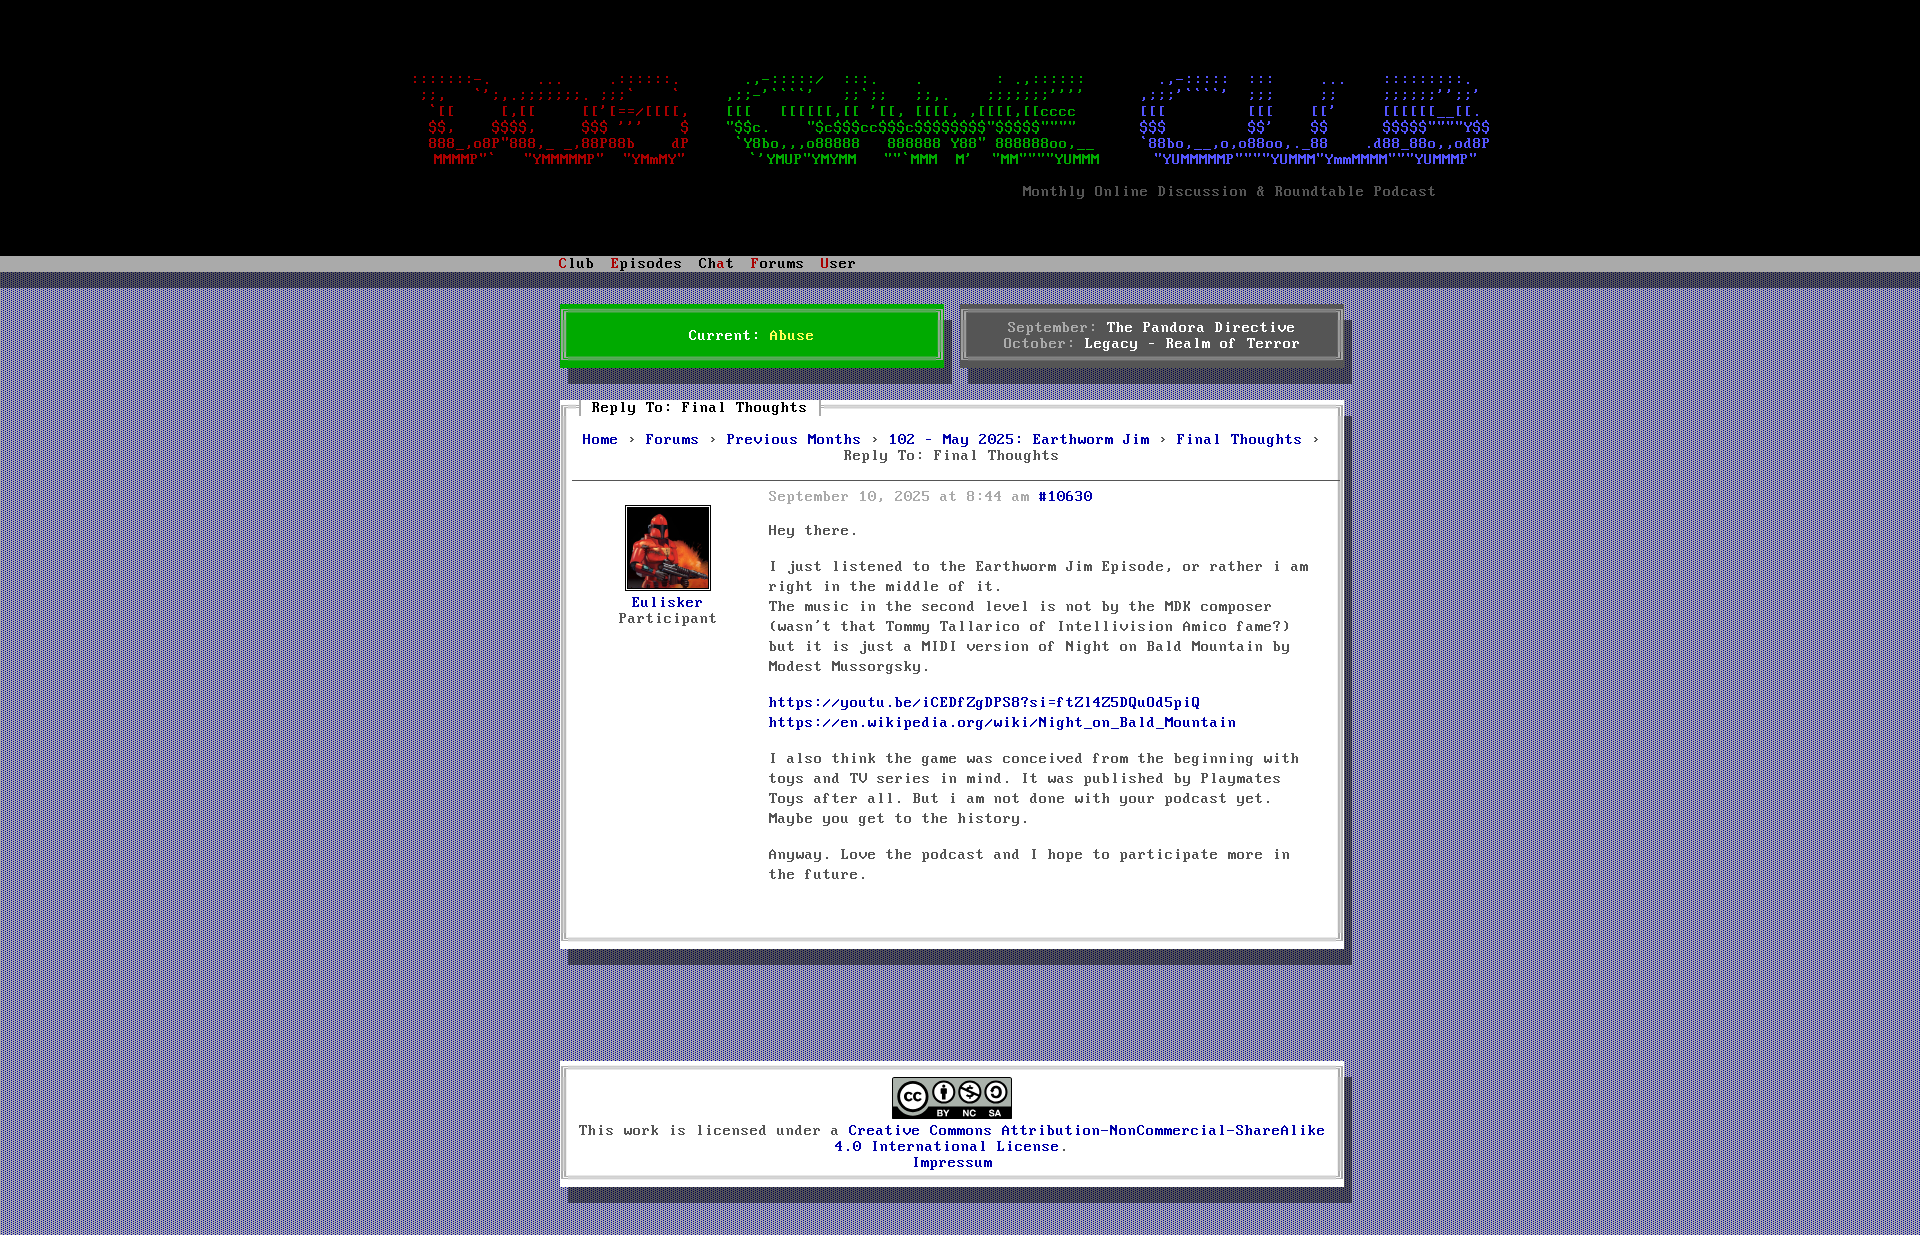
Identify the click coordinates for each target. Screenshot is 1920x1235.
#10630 (1066, 497)
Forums (673, 440)
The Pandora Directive (1201, 328)
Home (601, 440)
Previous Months (794, 440)
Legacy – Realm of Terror (1193, 344)
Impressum (952, 1163)
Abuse (792, 336)
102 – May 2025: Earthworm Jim (1019, 440)
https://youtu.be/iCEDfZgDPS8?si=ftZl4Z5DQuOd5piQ (985, 703)
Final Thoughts (1240, 440)
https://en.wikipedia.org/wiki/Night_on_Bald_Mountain (1003, 723)
